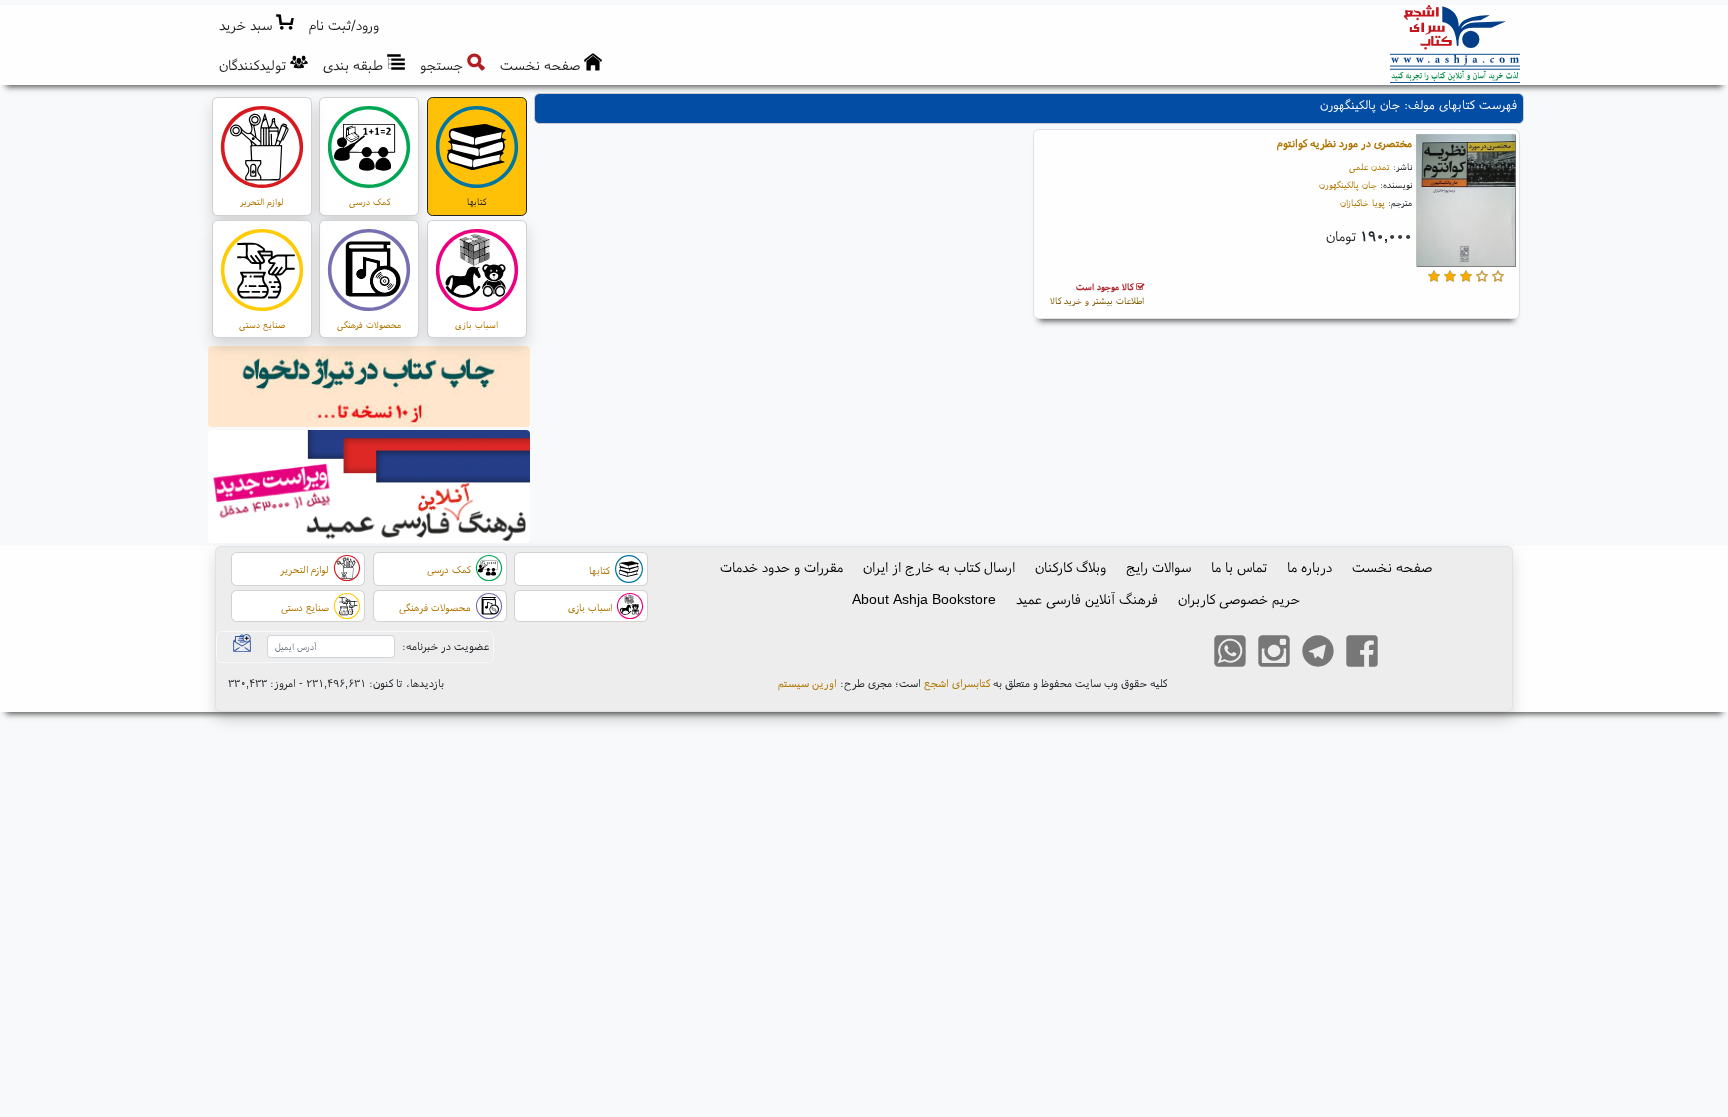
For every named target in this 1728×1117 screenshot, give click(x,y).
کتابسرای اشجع (957, 683)
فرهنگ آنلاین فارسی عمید (1087, 599)
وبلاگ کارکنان (1070, 567)
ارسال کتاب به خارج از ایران (939, 567)
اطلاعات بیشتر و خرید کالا (1097, 293)
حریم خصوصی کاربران (1239, 599)
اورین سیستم (807, 683)
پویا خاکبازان (1362, 202)
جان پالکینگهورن (1348, 184)
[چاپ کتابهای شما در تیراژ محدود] (369, 389)
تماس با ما (1239, 567)
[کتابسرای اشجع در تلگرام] (1318, 653)
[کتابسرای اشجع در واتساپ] (1230, 653)
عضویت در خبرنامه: (445, 646)
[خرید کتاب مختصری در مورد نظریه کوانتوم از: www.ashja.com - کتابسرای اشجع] (1466, 203)
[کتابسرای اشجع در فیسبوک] (1362, 653)
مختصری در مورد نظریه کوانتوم (1344, 143)
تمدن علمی (1369, 166)
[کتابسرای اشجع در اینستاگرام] (1274, 653)
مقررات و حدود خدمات (781, 567)
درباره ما (1309, 567)
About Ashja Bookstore (924, 599)
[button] (344, 25)
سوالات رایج (1158, 567)
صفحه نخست (1392, 567)
